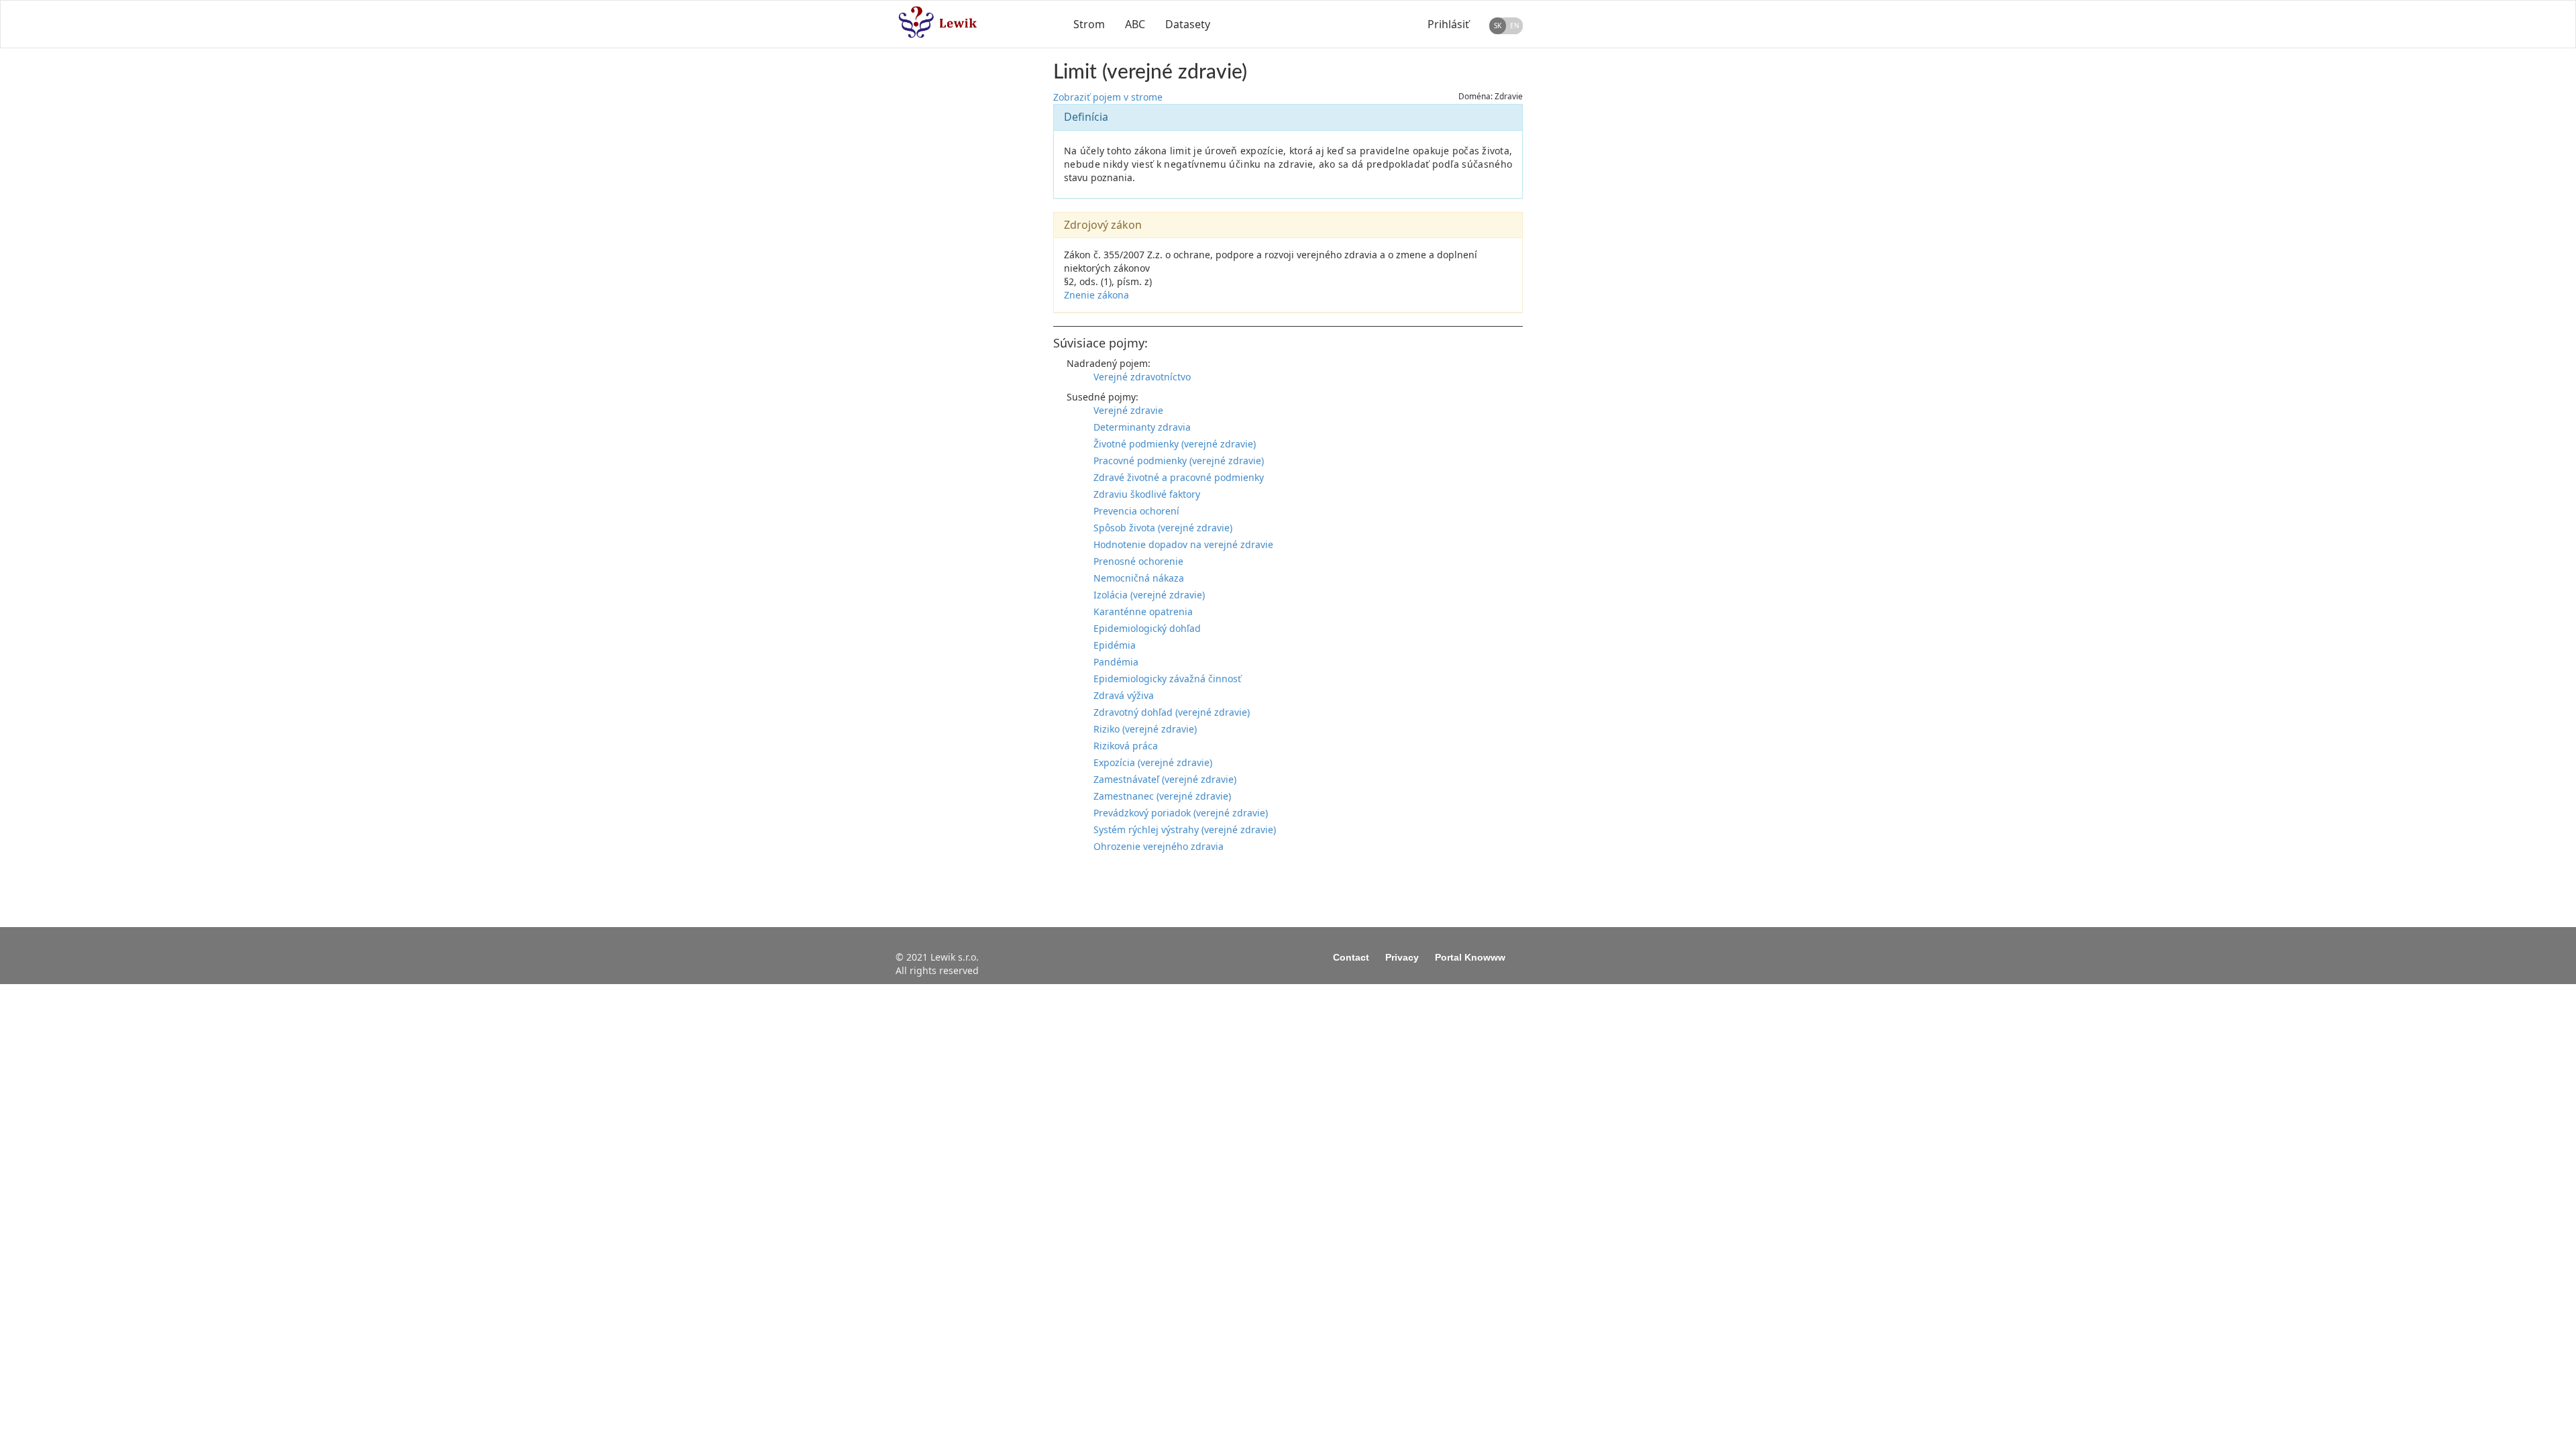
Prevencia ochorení (1136, 511)
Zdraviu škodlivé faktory (1147, 494)
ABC (1135, 24)
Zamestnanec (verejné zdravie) (1162, 796)
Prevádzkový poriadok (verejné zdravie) (1181, 813)
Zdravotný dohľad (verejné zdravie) (1172, 712)
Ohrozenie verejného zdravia (1159, 846)
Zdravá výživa (1124, 695)
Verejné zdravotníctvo (1142, 377)
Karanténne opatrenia (1143, 611)
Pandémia (1116, 662)
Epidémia (1115, 645)
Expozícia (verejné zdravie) (1153, 762)
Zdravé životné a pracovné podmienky (1179, 477)
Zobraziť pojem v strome (1108, 97)
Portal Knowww (1470, 957)
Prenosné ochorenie (1138, 561)
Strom (1089, 24)
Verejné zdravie (1128, 410)
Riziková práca (1126, 746)
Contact (1351, 957)
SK (1498, 25)
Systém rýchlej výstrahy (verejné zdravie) (1185, 829)
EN (1515, 25)
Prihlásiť (1448, 24)
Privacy (1402, 957)
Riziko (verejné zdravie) (1145, 729)
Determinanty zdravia (1142, 427)
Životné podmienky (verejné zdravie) (1175, 444)
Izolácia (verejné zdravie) (1149, 595)
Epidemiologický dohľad (1147, 628)
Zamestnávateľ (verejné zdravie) (1165, 779)
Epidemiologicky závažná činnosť (1167, 679)
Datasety (1188, 24)
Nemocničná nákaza (1139, 578)
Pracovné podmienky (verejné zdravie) (1179, 461)
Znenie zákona (1096, 295)
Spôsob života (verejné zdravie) (1163, 528)
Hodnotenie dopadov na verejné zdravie (1183, 544)
